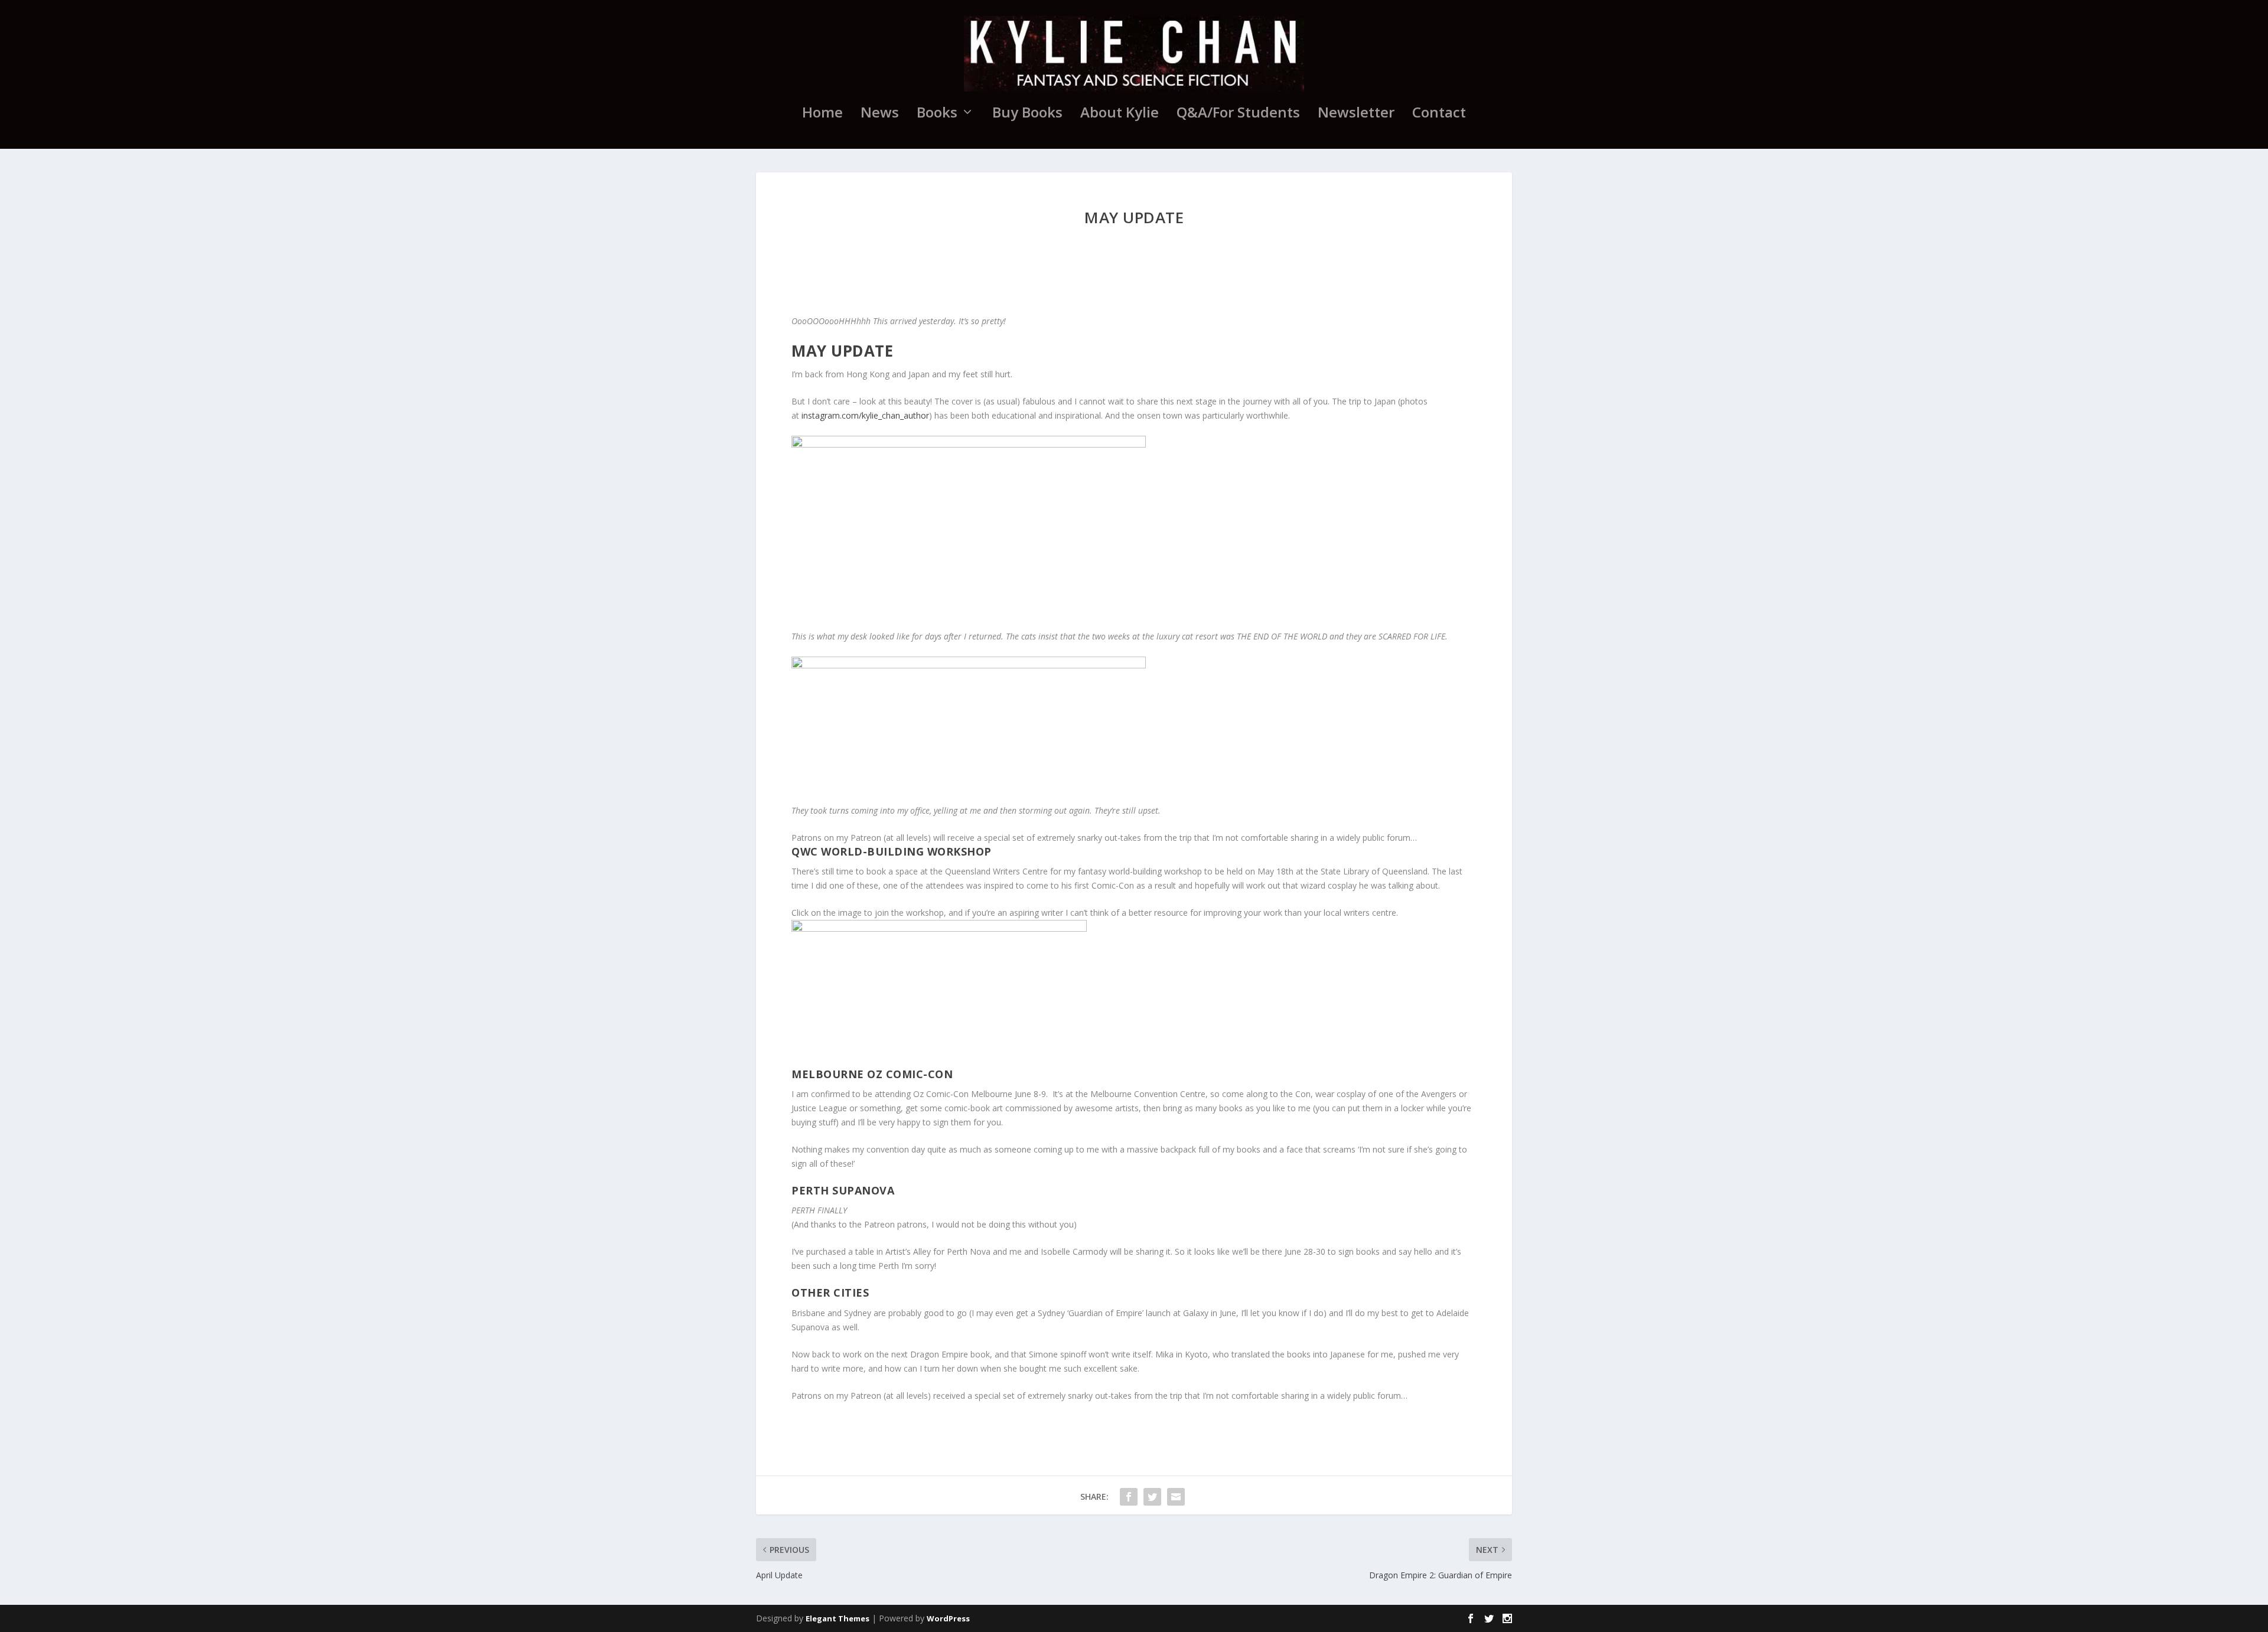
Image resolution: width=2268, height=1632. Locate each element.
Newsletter (1356, 115)
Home (822, 115)
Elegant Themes (838, 1618)
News (880, 115)
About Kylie (1120, 115)
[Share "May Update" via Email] (1176, 1497)
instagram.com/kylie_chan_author (865, 415)
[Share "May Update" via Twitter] (1152, 1497)
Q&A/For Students (1238, 115)
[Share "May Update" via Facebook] (1129, 1497)
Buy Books (1027, 115)
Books (937, 115)
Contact (1439, 115)
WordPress (948, 1618)
